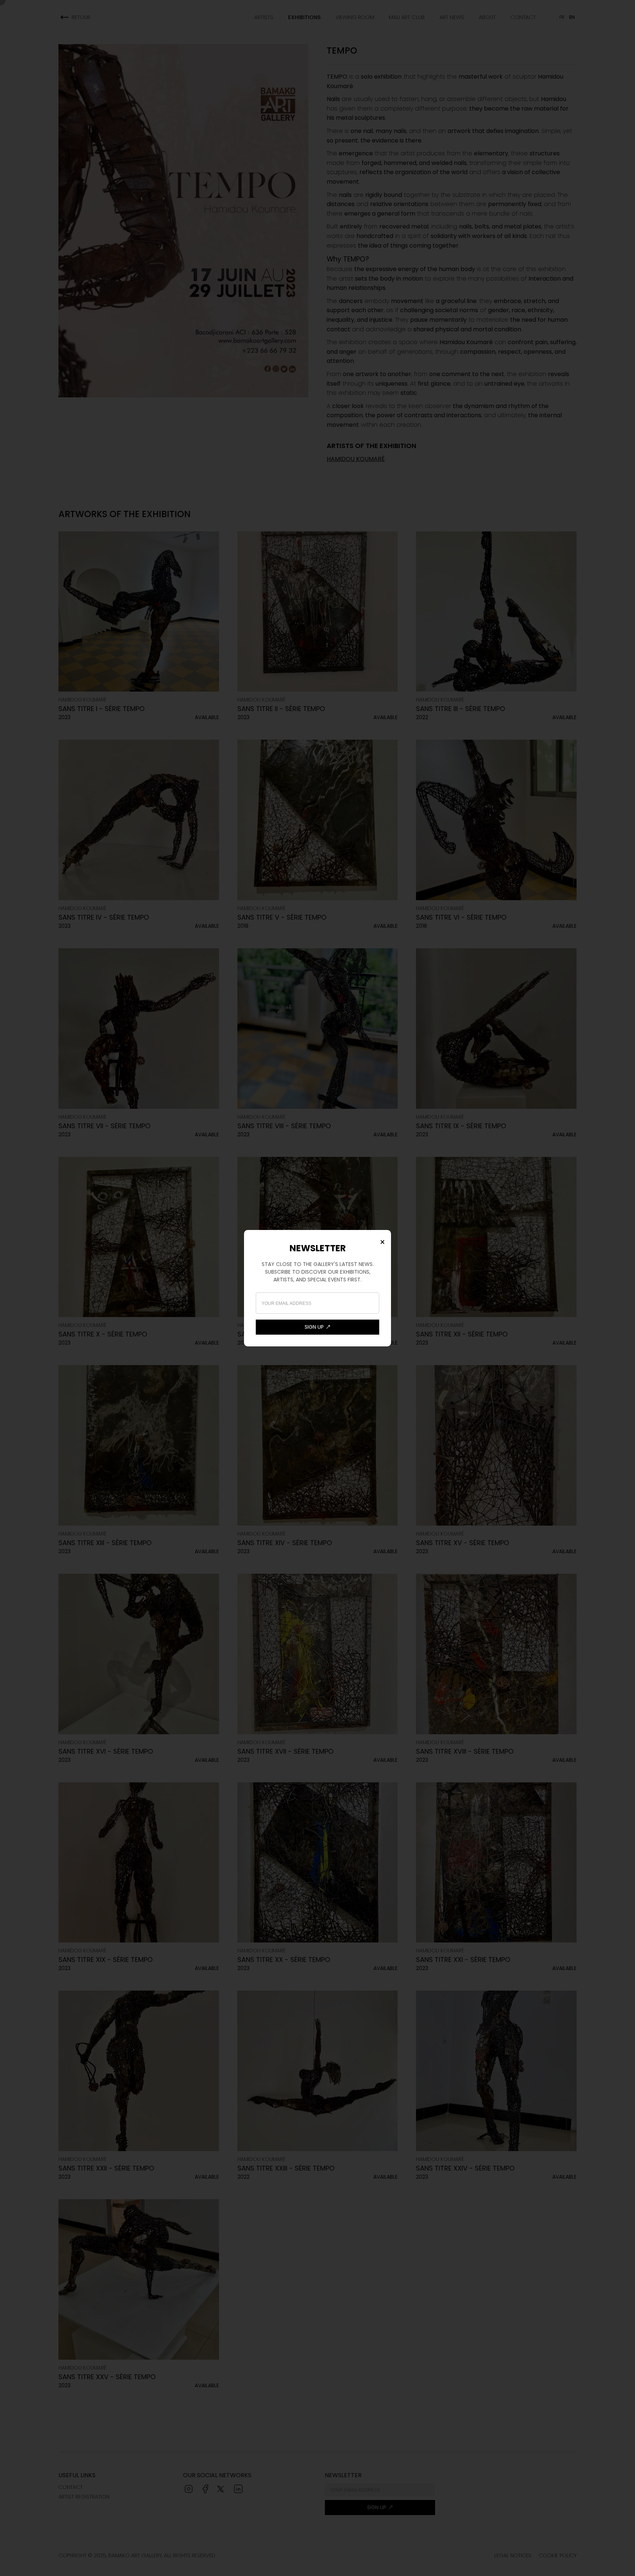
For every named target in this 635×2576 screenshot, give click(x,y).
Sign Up (314, 1327)
